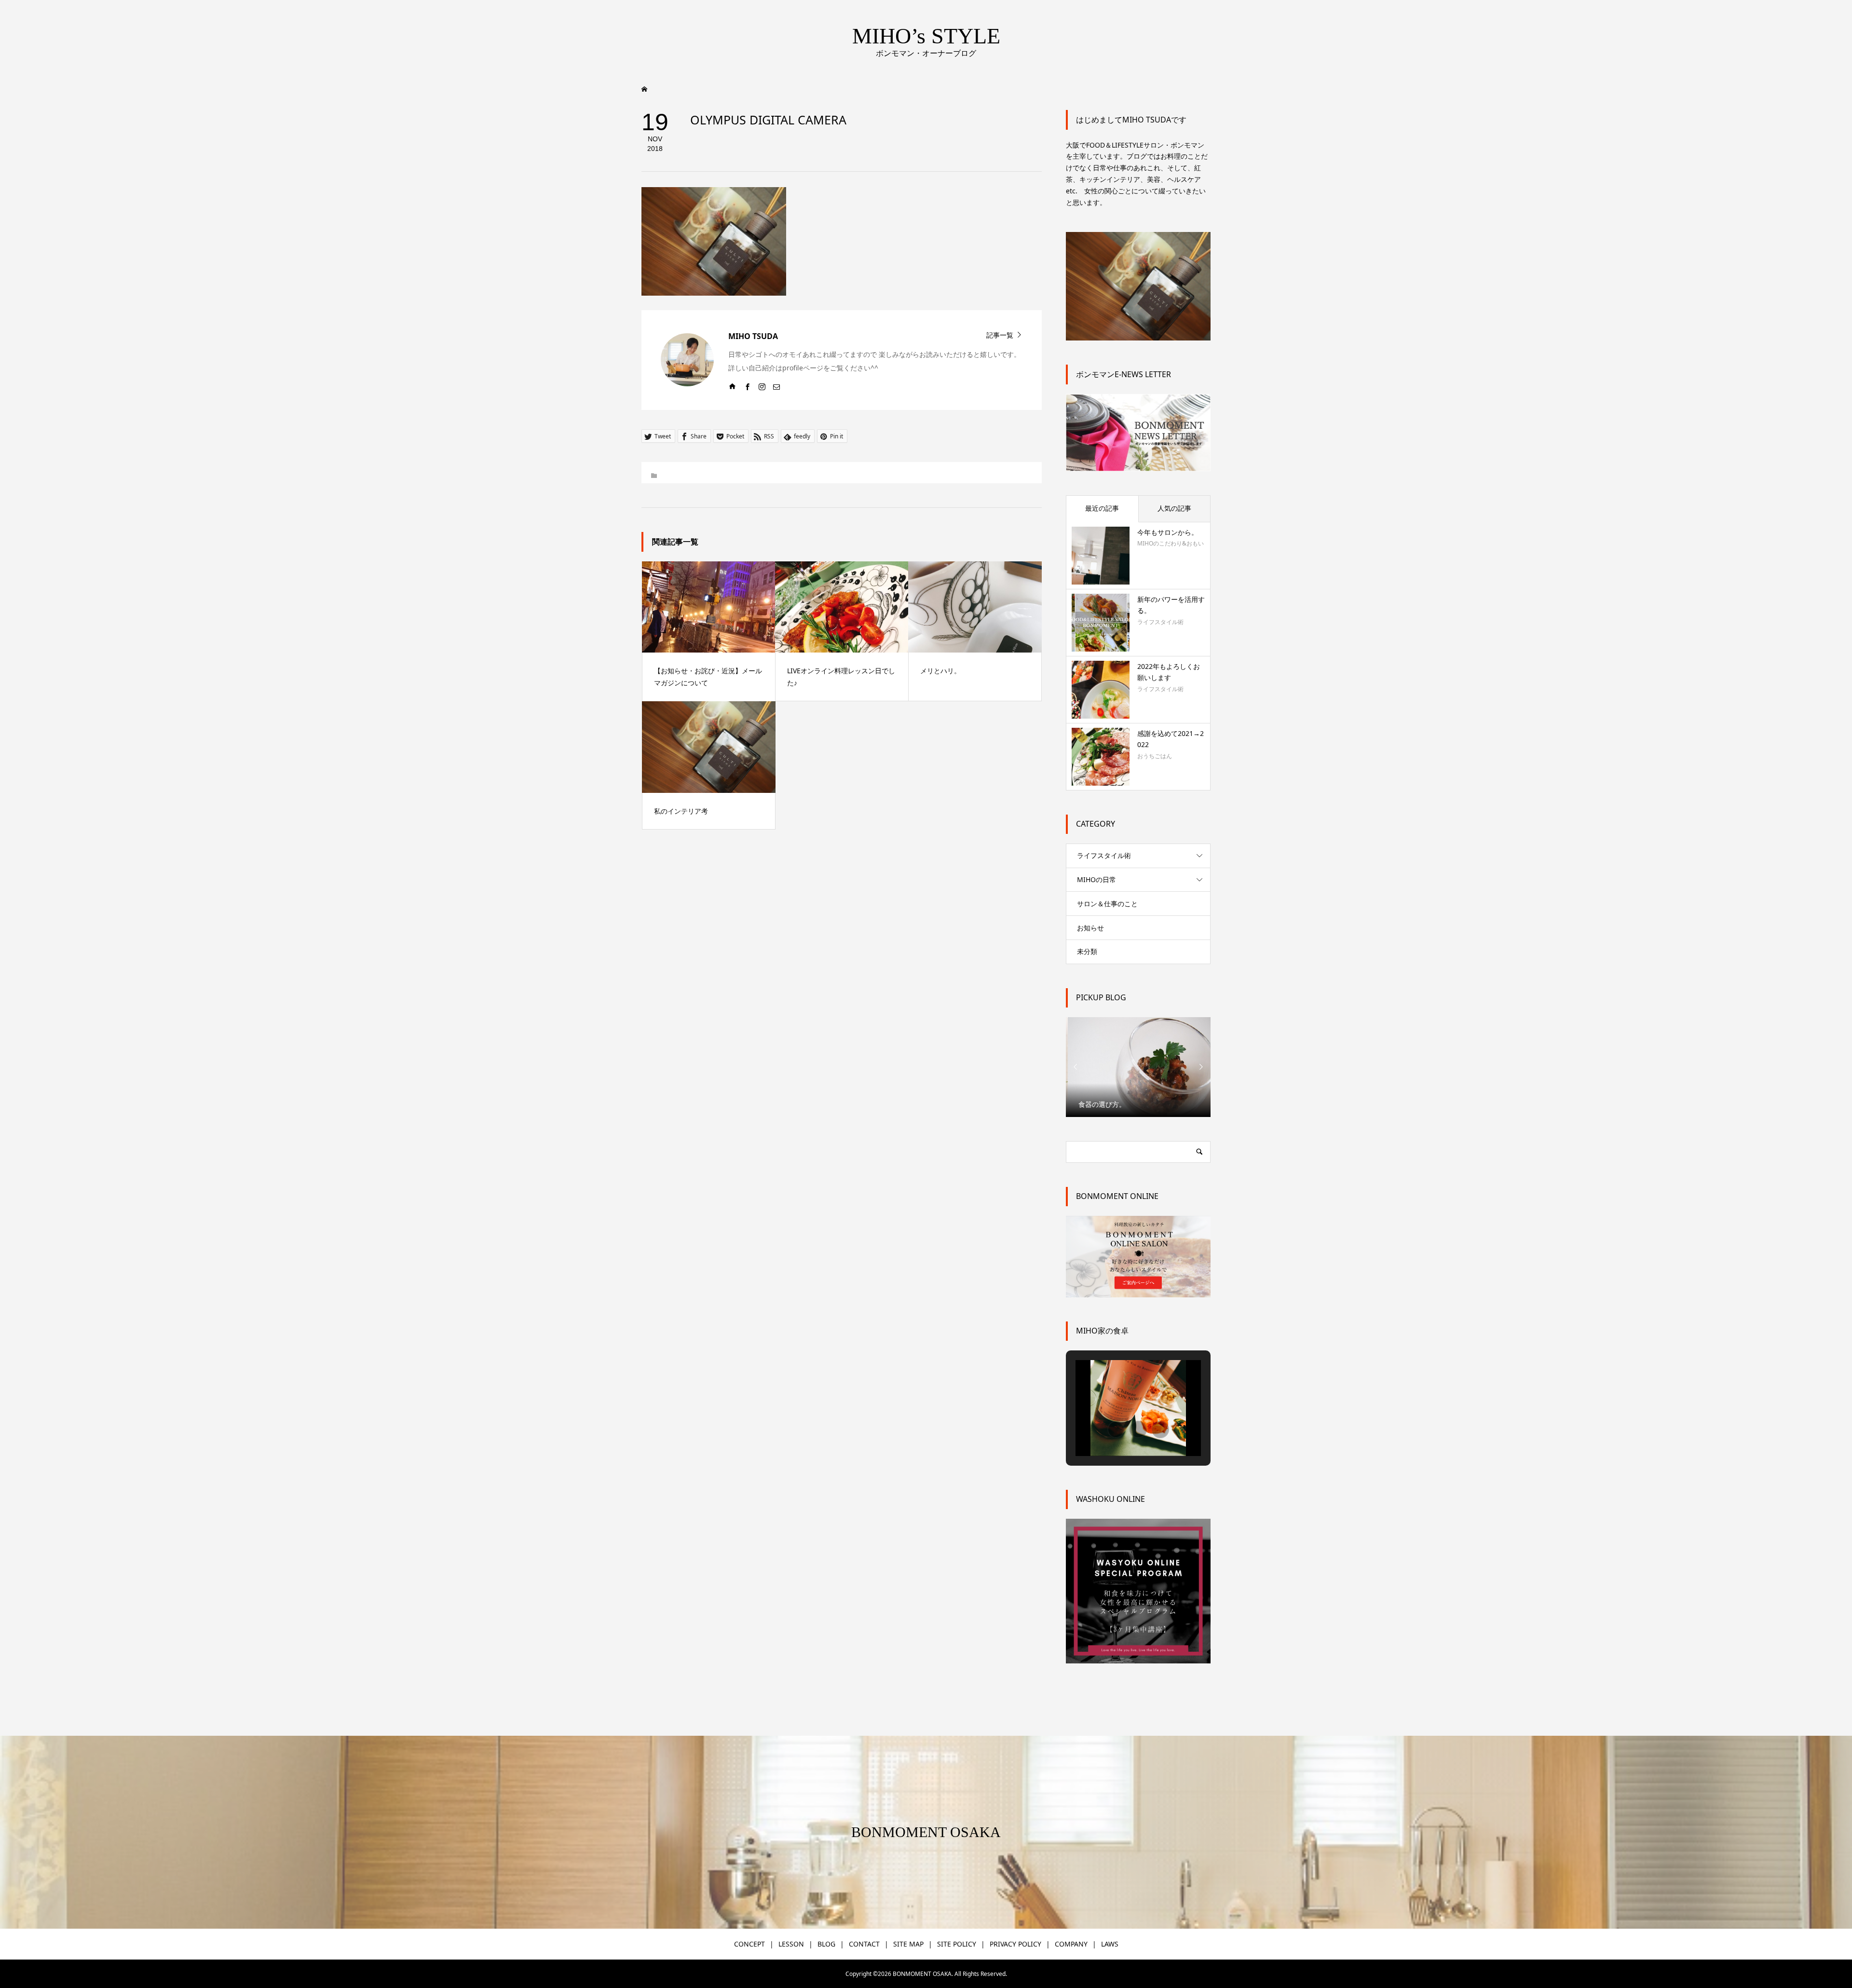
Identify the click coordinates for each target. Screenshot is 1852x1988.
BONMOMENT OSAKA (926, 1832)
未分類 (1087, 951)
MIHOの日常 (1096, 879)
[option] (1138, 1067)
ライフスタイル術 (1104, 855)
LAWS (1110, 1944)
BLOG (826, 1944)
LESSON (791, 1944)
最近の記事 (1102, 508)
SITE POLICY (957, 1944)
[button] (1116, 1430)
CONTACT (864, 1944)
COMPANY (1071, 1944)
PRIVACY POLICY (1015, 1944)
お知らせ (1090, 928)
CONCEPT (749, 1944)
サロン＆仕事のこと (1107, 904)
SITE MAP (908, 1944)
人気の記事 (1174, 508)
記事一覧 (1000, 334)
